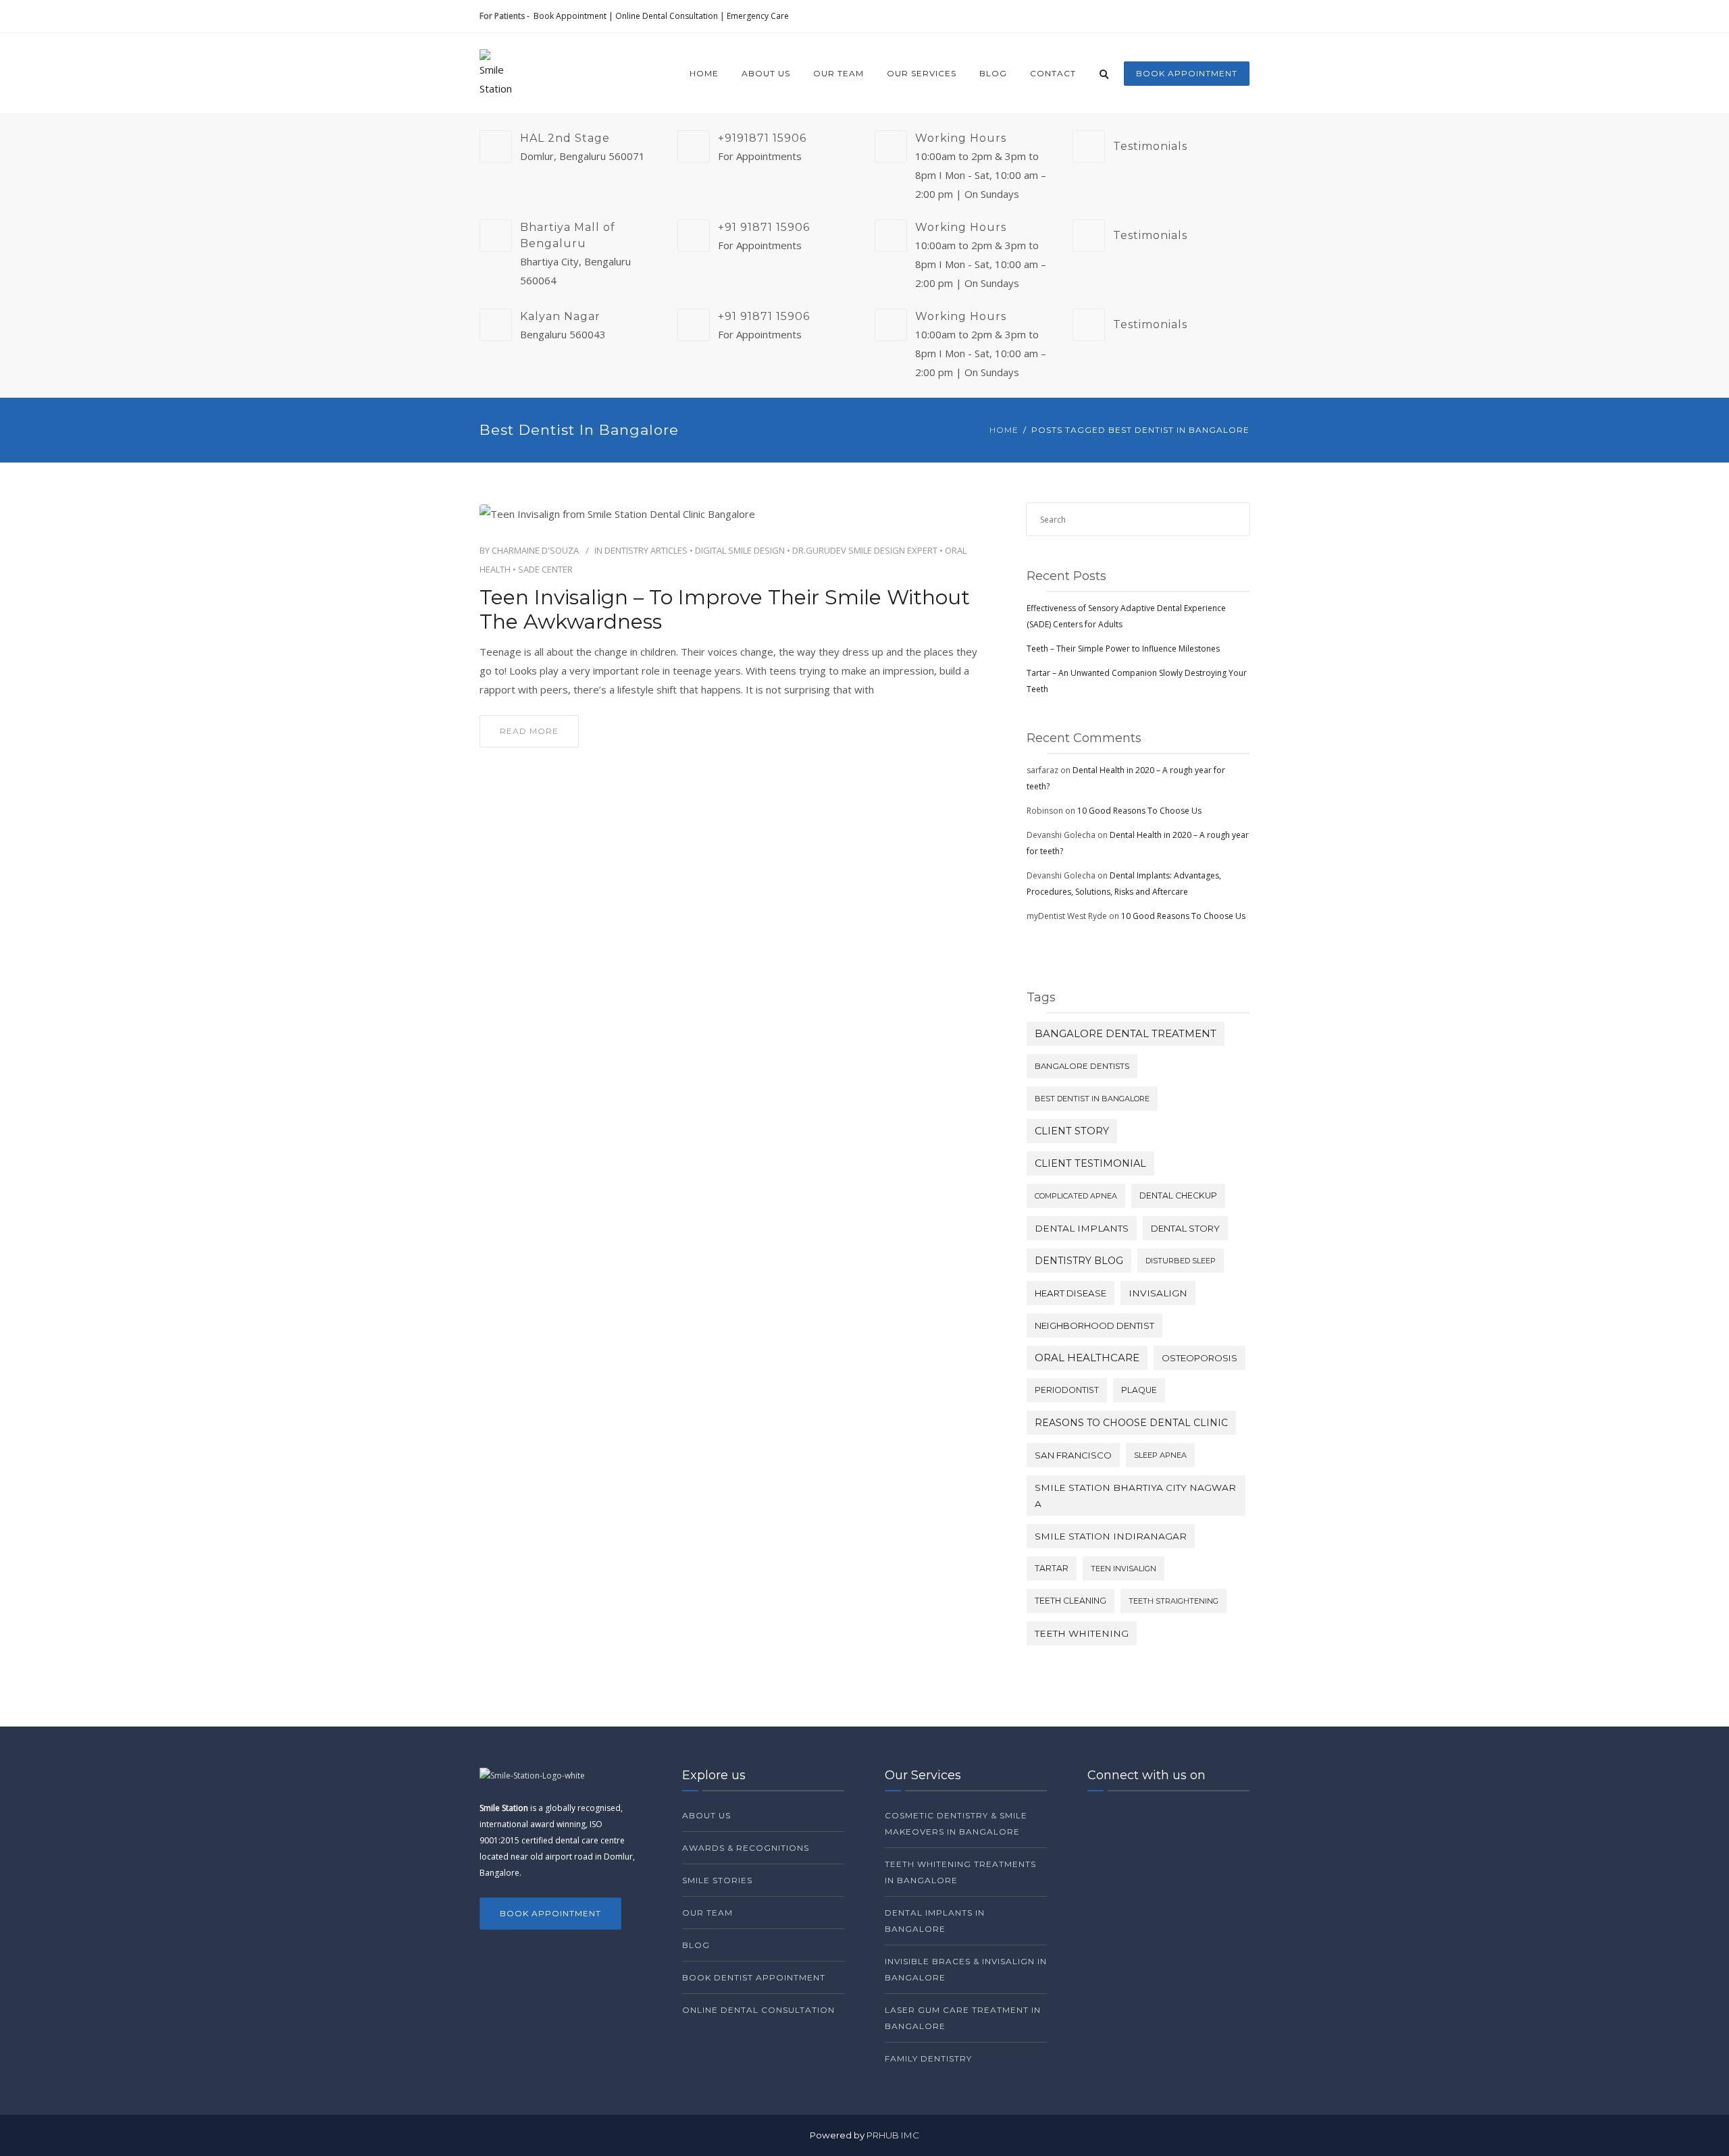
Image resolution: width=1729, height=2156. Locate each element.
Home (704, 73)
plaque (1139, 1390)
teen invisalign (1124, 1569)
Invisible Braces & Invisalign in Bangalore (966, 1969)
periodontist (1067, 1390)
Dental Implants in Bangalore (935, 1921)
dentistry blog (1079, 1261)
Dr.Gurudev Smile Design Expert (865, 550)
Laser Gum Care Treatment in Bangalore (963, 2018)
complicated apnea (1076, 1196)
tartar (1052, 1568)
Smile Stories (717, 1880)
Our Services (922, 73)
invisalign (1158, 1293)
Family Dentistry (928, 2058)
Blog (993, 73)
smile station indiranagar (1111, 1536)
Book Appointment (570, 16)
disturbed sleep (1181, 1261)
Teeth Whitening (1082, 1633)
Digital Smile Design (740, 550)
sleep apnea (1160, 1455)
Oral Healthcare (1087, 1358)
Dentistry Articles (646, 550)
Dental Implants (1082, 1228)
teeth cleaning (1070, 1601)
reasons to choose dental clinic (1131, 1423)
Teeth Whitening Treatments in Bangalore (960, 1872)
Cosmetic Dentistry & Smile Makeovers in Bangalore (956, 1823)
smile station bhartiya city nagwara (1135, 1496)
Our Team (838, 73)
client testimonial (1090, 1163)
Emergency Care (758, 16)
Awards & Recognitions (746, 1848)
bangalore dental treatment (1126, 1034)
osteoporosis (1199, 1358)
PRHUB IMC (893, 2135)
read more (529, 731)
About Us (766, 73)
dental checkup (1178, 1195)
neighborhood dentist (1094, 1325)
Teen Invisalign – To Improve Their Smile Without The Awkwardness (725, 610)
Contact (1053, 73)
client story (1072, 1131)
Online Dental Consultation (667, 16)
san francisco (1073, 1455)
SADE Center (545, 569)
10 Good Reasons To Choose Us (1139, 811)
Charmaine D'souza (535, 550)
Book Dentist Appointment (754, 1977)
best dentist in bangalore (1092, 1099)
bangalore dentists (1082, 1066)
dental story (1185, 1228)
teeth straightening (1173, 1601)
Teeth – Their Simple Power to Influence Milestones (1123, 649)
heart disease (1070, 1293)
